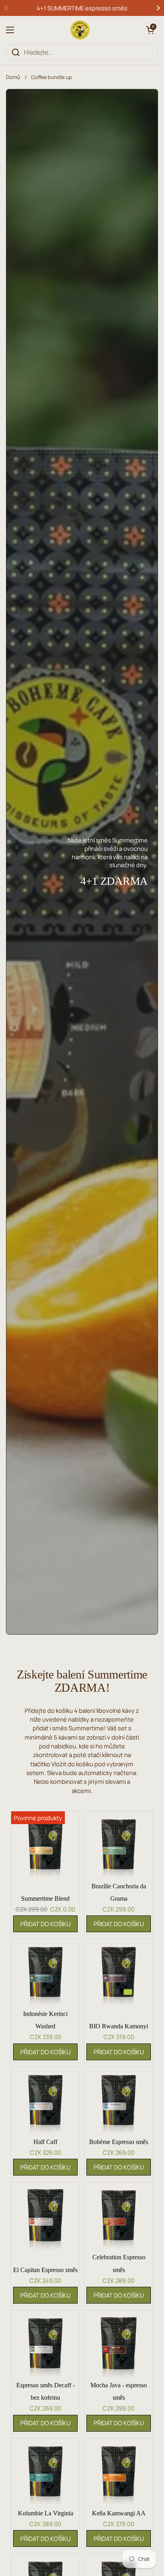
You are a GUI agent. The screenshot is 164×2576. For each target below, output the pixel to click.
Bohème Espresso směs (119, 2142)
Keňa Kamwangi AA (119, 2513)
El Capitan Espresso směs (45, 2270)
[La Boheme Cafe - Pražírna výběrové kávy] (80, 30)
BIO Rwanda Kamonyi (119, 2026)
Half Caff (45, 2142)
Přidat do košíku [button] (45, 1924)
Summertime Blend (45, 1898)
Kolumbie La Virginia (46, 2513)
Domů (13, 77)
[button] (150, 30)
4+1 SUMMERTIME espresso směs (82, 8)
